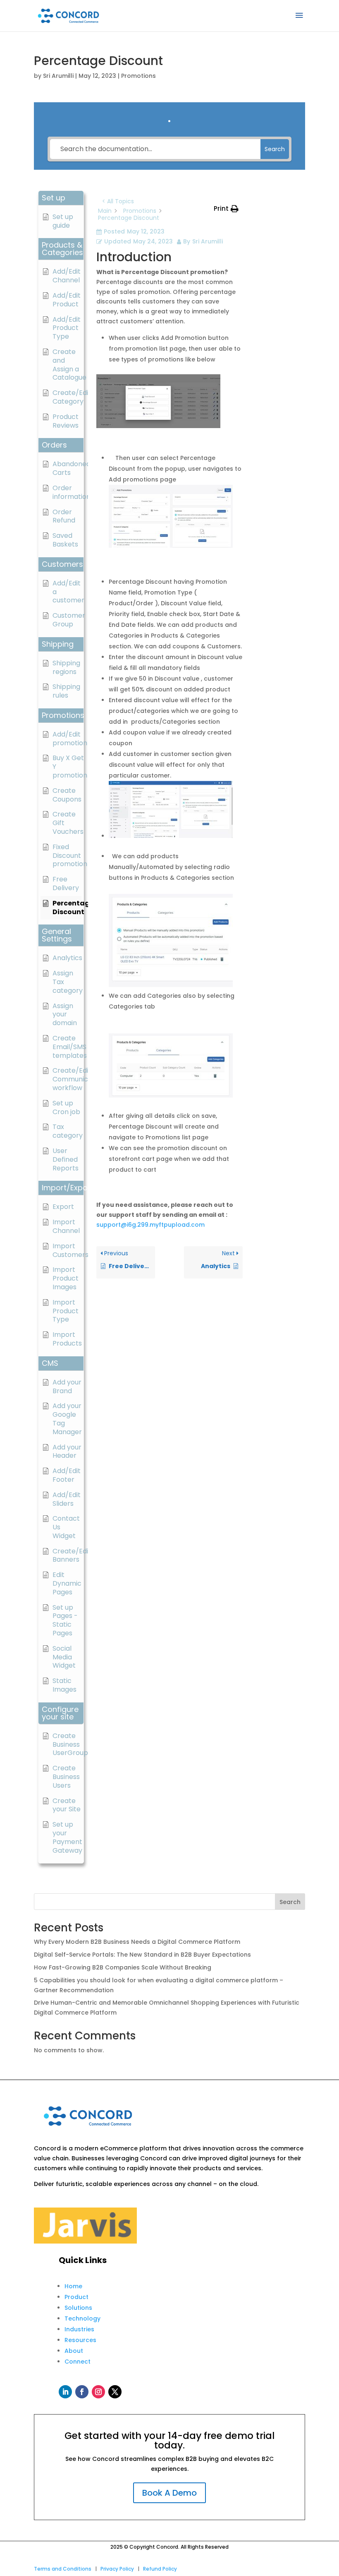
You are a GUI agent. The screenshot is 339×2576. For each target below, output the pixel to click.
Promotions (138, 76)
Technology (82, 2318)
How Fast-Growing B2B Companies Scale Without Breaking (123, 1967)
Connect (78, 2362)
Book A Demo (169, 2493)
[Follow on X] (115, 2392)
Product (76, 2297)
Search (290, 1902)
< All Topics (118, 201)
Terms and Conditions (63, 2569)
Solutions (78, 2308)
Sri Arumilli (58, 76)
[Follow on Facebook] (82, 2392)
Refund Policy (160, 2569)
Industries (79, 2329)
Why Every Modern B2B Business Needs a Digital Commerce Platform (137, 1942)
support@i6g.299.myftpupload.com (150, 1225)
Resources (80, 2340)
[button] (61, 198)
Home (73, 2286)
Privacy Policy (117, 2569)
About (74, 2351)
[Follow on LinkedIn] (65, 2392)
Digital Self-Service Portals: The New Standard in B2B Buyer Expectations (142, 1955)
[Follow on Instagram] (98, 2392)
